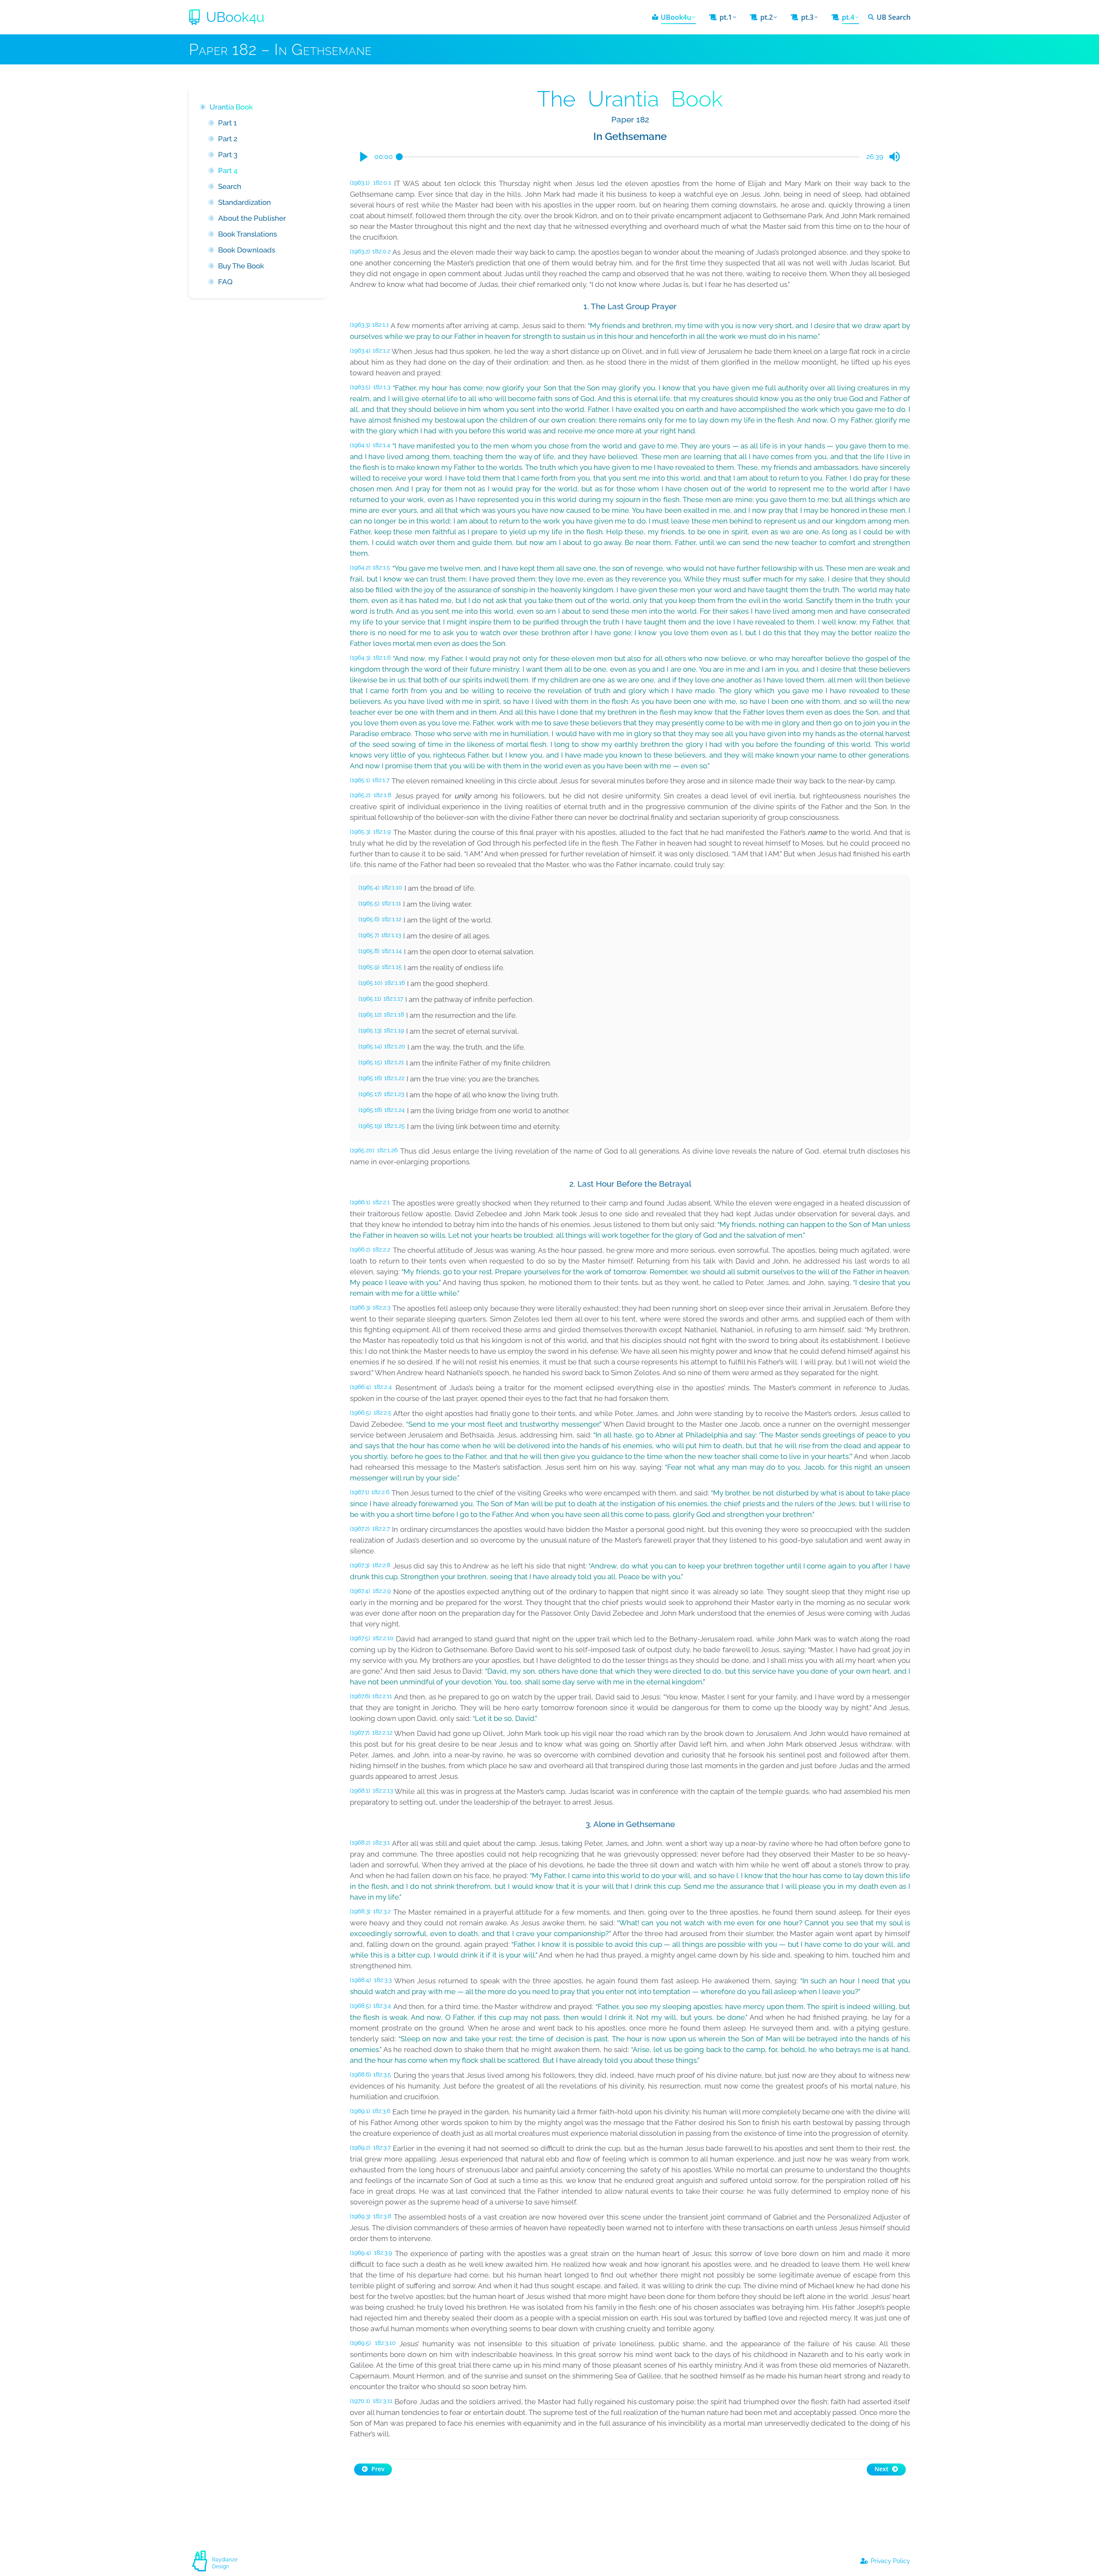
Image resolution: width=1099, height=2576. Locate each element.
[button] (364, 157)
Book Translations (247, 234)
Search (230, 186)
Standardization (244, 202)
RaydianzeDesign (225, 2563)
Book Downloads (247, 250)
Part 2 (228, 139)
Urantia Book (231, 107)
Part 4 (228, 171)
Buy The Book (241, 266)
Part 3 (228, 155)
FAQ (225, 282)
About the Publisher (252, 218)
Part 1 (228, 123)
